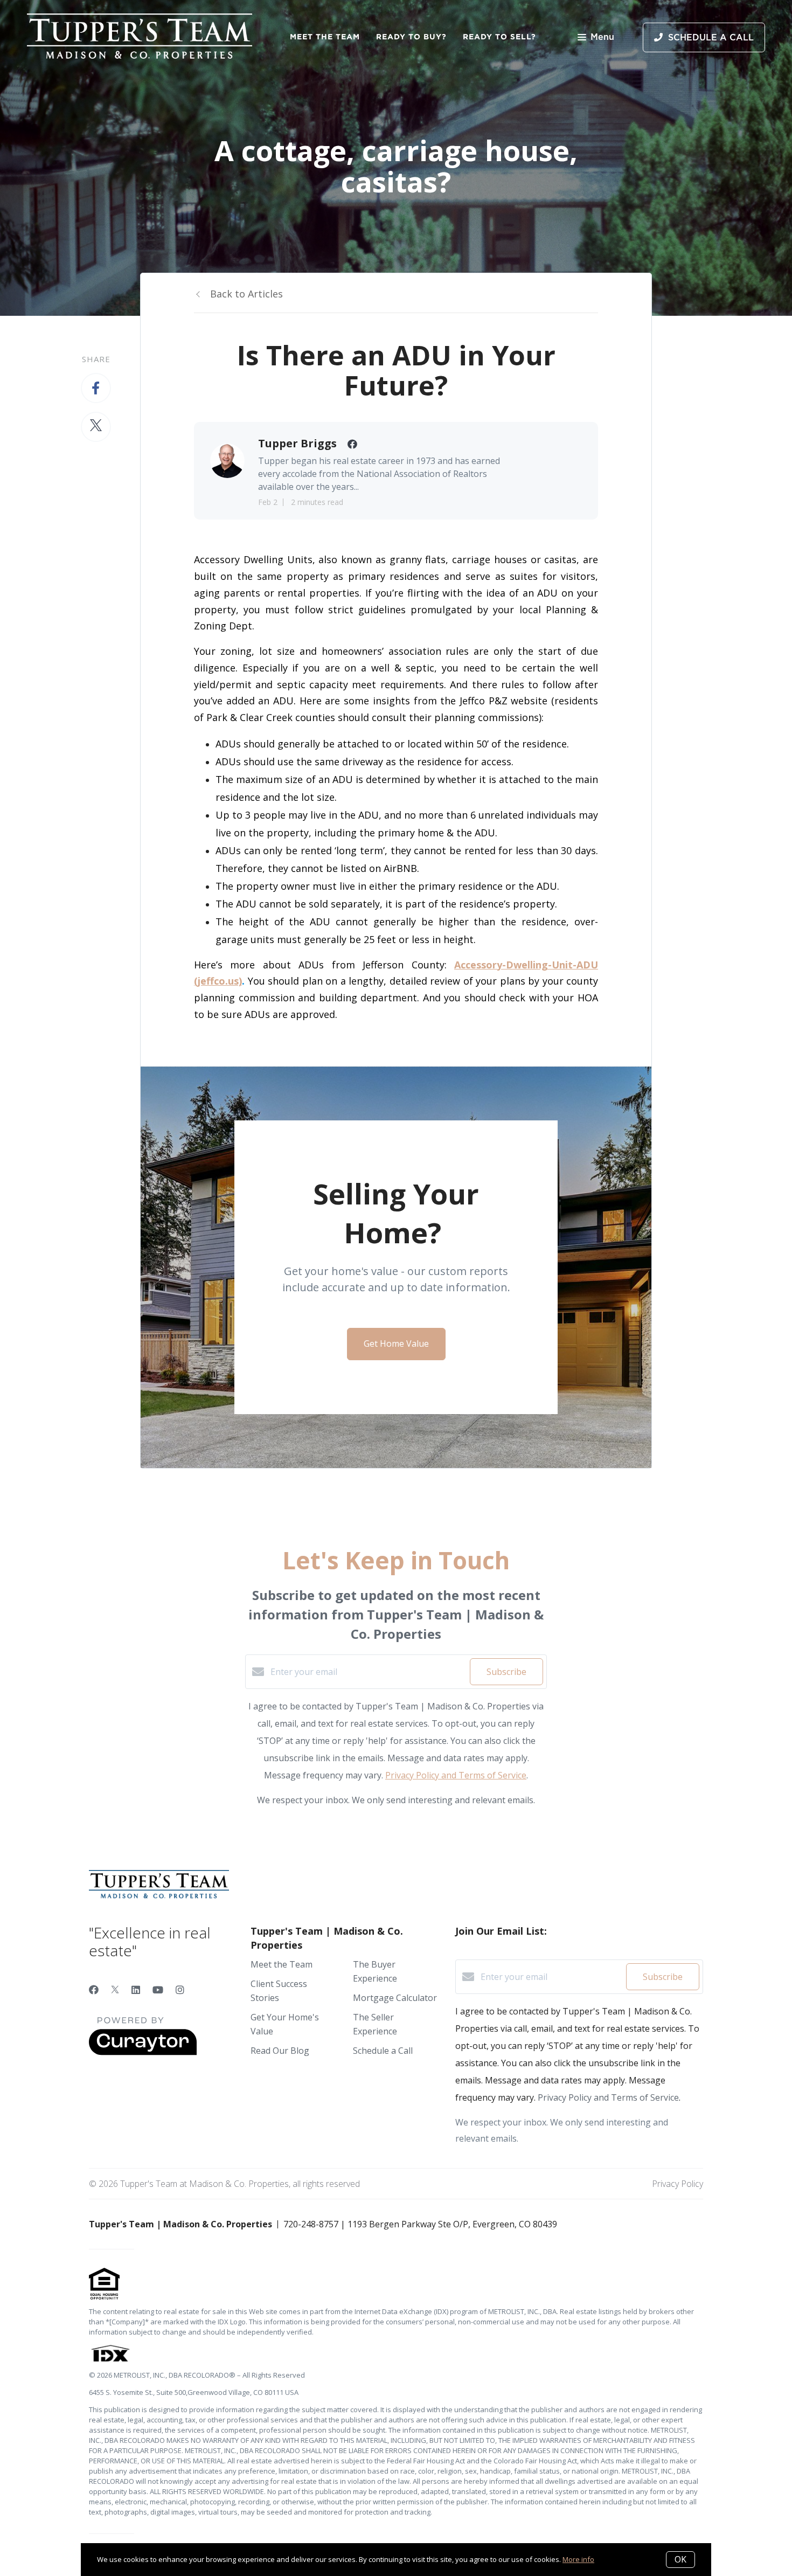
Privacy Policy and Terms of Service (456, 1775)
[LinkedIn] (136, 1990)
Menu (602, 37)
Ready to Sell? (499, 37)
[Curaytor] (143, 2052)
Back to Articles (246, 294)
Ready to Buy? (411, 37)
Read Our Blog (280, 2051)
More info (578, 2559)
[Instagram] (180, 1990)
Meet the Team (325, 37)
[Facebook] (94, 1990)
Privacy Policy (678, 2184)
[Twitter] (115, 1990)
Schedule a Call (383, 2051)
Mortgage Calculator (395, 1998)
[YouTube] (158, 1990)
